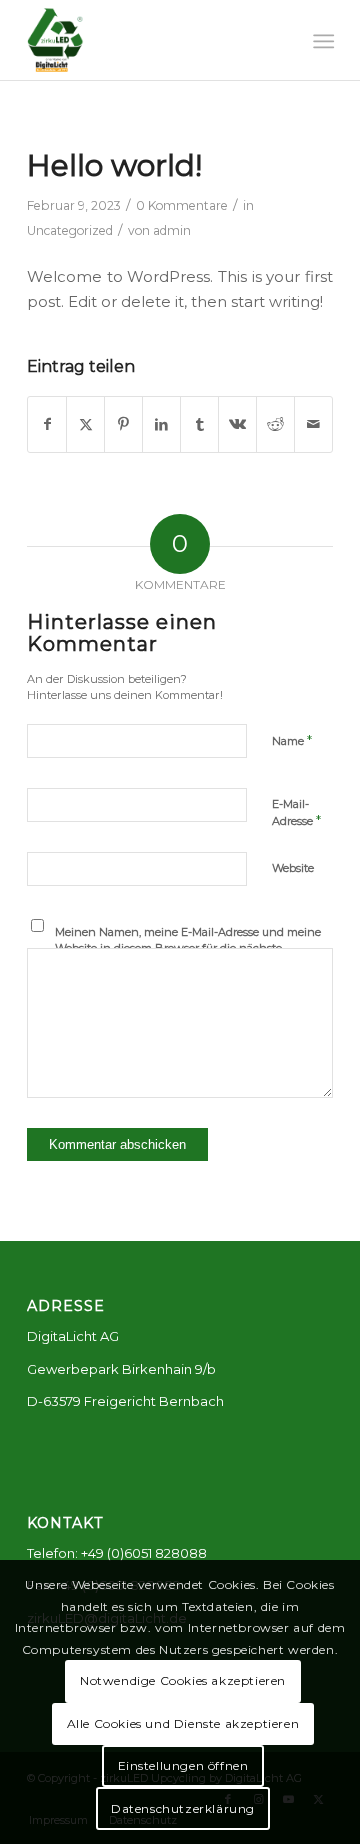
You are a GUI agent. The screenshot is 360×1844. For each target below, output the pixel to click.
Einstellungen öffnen (183, 1765)
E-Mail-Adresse (296, 813)
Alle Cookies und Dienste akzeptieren (183, 1723)
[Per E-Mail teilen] (313, 424)
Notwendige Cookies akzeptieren (183, 1680)
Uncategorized (70, 230)
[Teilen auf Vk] (237, 424)
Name (292, 740)
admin (172, 230)
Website (293, 868)
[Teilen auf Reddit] (275, 424)
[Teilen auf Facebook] (47, 424)
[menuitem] (321, 41)
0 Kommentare (182, 205)
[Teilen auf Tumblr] (199, 424)
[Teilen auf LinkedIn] (161, 424)
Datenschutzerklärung (183, 1808)
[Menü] (321, 41)
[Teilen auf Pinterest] (123, 424)
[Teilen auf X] (85, 424)
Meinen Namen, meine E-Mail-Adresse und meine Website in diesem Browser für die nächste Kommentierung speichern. (188, 948)
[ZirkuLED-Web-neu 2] (149, 40)
